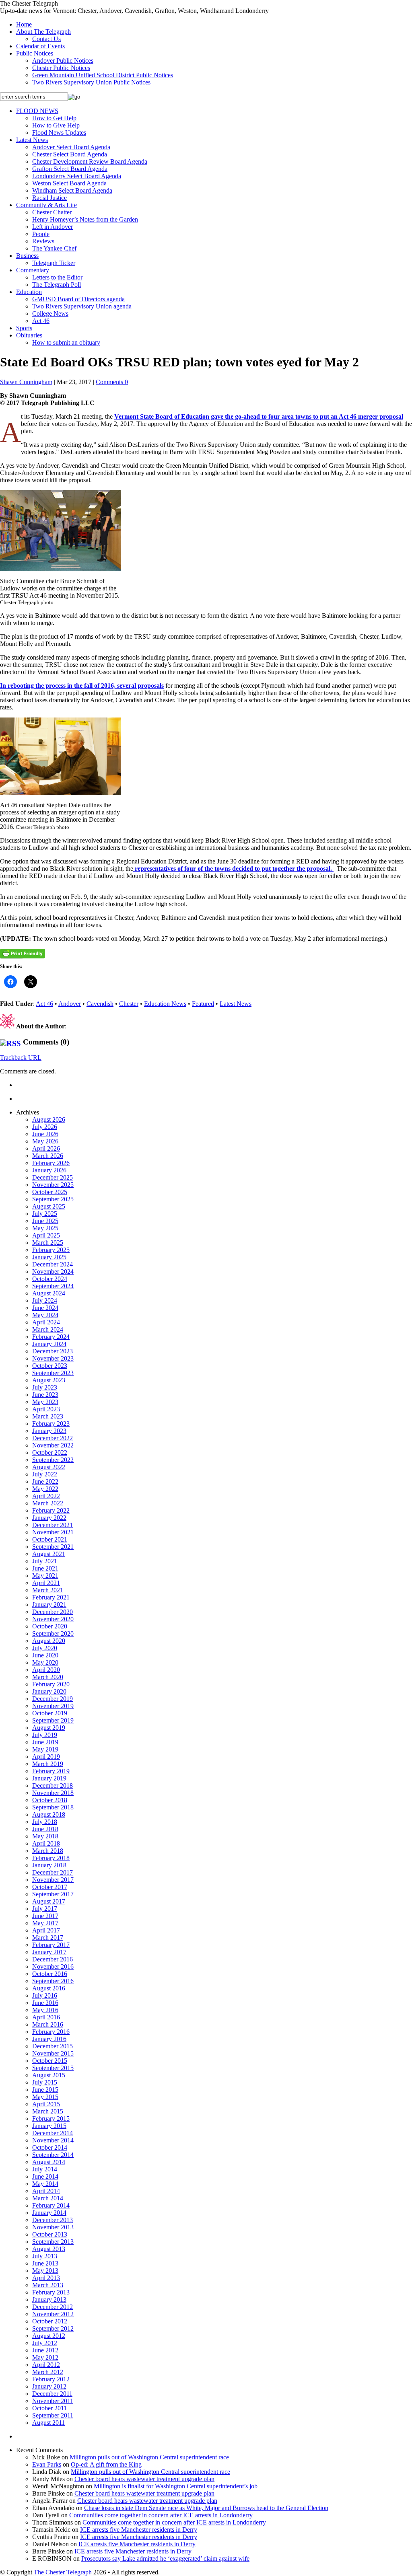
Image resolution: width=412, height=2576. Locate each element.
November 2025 (53, 1185)
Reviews (43, 241)
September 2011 (53, 2415)
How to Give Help (56, 125)
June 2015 (45, 2090)
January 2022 (49, 1518)
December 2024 (53, 1264)
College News (50, 314)
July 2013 (45, 2256)
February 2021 (51, 1597)
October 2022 (50, 1452)
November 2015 (53, 2053)
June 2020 (45, 1655)
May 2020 (45, 1662)
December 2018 (53, 1786)
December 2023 (53, 1351)
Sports (24, 328)
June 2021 (45, 1568)
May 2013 (45, 2271)
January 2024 (49, 1344)
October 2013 (50, 2234)
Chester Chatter (52, 212)
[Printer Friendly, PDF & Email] (23, 954)
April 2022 (46, 1496)
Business (27, 256)
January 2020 (49, 1691)
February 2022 (51, 1510)
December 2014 (53, 2133)
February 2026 (51, 1163)
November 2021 (53, 1532)
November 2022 (53, 1445)
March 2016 (48, 2024)
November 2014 (53, 2140)
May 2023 (45, 1402)
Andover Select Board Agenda (71, 147)
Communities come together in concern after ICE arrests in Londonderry (161, 2515)
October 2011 (49, 2408)
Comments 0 (112, 382)
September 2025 (53, 1199)
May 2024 (45, 1315)
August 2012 (49, 2336)
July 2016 (45, 1995)
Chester (129, 1004)
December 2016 (53, 1959)
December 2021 (53, 1525)
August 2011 (48, 2423)
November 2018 (53, 1793)
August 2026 (49, 1119)
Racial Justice (49, 198)
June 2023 (45, 1395)
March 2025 (48, 1243)
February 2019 (51, 1771)
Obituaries (29, 335)
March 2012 (48, 2372)
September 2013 (53, 2242)
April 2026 (46, 1148)
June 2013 (45, 2263)
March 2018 (48, 1851)
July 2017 (45, 1909)
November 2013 (53, 2227)
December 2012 (53, 2307)
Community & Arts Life (46, 205)
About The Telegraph (43, 32)
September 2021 (53, 1547)
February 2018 (51, 1858)
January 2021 (49, 1605)
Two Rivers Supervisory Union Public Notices (91, 82)
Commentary (33, 270)
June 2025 (45, 1221)
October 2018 (50, 1800)
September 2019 (53, 1720)
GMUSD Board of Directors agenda (78, 299)
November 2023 (53, 1358)
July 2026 (45, 1127)
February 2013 (51, 2292)
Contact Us (46, 39)
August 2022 (49, 1467)
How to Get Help (54, 118)
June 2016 (45, 2003)
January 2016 (49, 2039)
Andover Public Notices (63, 61)
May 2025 (45, 1228)
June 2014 (45, 2176)
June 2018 (45, 1829)
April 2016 (46, 2017)
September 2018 (53, 1807)
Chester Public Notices (61, 68)
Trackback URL (21, 1058)
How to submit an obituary (66, 342)
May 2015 (45, 2097)
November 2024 (53, 1272)
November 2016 (53, 1966)
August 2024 (49, 1293)
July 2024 (45, 1300)
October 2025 (50, 1192)
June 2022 (45, 1481)
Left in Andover (53, 227)
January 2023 (49, 1431)
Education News (165, 1004)
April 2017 (46, 1930)
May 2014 (45, 2184)
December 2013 (53, 2220)
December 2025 (53, 1177)
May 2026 (45, 1141)
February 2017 (51, 1945)
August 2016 (49, 1988)
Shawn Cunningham (26, 382)
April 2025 (46, 1235)
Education (29, 292)
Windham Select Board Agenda (72, 190)
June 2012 (45, 2350)
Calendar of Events (40, 46)
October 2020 (50, 1626)
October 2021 (50, 1539)
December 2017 (53, 1872)
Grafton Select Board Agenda (70, 169)
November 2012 (53, 2314)
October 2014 (50, 2147)
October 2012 (50, 2321)
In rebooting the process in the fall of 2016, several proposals (82, 686)
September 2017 (53, 1894)
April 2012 (46, 2365)
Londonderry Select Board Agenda (77, 176)
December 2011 (52, 2394)
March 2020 (48, 1677)
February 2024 (51, 1337)
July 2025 (45, 1214)
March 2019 (48, 1764)
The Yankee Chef (54, 248)
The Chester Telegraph (63, 2572)
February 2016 (51, 2032)
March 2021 (48, 1590)
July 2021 (45, 1561)
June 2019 (45, 1742)
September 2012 (53, 2328)
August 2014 (49, 2162)
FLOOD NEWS (37, 111)
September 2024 (53, 1286)
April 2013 (46, 2278)
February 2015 (51, 2119)
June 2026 (45, 1134)
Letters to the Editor (57, 277)
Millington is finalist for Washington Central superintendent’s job (176, 2486)
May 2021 (45, 1576)
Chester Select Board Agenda (70, 154)
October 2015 (50, 2061)
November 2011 (53, 2401)
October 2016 (50, 1974)
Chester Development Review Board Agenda (90, 161)
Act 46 (41, 321)
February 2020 (51, 1684)
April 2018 (46, 1843)
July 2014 (45, 2169)
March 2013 (48, 2285)
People (41, 234)
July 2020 (45, 1648)
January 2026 (49, 1170)
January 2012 (49, 2386)
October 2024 (50, 1279)
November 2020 (53, 1619)
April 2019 (46, 1757)
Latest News (32, 140)
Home (24, 24)
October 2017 (50, 1887)
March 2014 (48, 2198)
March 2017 (48, 1938)
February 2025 (51, 1250)
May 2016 (45, 2010)
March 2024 (48, 1329)
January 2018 (49, 1865)
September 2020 (53, 1633)
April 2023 (46, 1409)
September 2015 (53, 2068)
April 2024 (46, 1322)
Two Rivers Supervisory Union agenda (82, 306)
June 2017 (45, 1916)
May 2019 (45, 1749)
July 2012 (45, 2343)
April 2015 (46, 2104)
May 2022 (45, 1489)
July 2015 (45, 2082)
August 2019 (49, 1728)
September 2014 (53, 2155)
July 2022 (45, 1474)
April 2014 (46, 2191)
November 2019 (53, 1706)
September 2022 (53, 1460)
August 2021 (49, 1554)
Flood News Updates (59, 133)
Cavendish (100, 1004)
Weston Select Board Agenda (69, 183)
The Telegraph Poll (57, 285)
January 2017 (49, 1952)
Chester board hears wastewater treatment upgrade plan (144, 2479)
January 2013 (49, 2299)
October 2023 (50, 1366)
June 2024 (45, 1308)
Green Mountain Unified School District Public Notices (103, 75)
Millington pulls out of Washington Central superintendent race (149, 2457)
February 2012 (51, 2379)
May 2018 (45, 1836)
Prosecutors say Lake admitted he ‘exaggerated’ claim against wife (165, 2559)
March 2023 (48, 1416)
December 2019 (53, 1699)
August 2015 (49, 2075)
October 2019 (50, 1713)
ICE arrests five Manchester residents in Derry (139, 2530)
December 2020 (53, 1612)
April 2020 (46, 1670)
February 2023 (51, 1424)
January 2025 (49, 1257)
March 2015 (48, 2111)
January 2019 (49, 1778)
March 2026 (48, 1156)
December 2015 (53, 2046)
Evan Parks (47, 2464)
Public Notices (35, 53)
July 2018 (45, 1822)
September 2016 (53, 1981)
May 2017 (45, 1923)
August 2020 (49, 1641)
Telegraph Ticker (54, 263)
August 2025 (49, 1206)
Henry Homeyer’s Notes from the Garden (85, 219)
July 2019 (45, 1735)
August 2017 (49, 1901)
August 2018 (49, 1814)
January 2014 (49, 2213)
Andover (70, 1004)
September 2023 (53, 1373)
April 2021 (46, 1583)
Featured (203, 1004)
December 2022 (53, 1438)
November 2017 (53, 1880)
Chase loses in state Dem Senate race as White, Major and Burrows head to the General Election (206, 2508)
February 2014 (51, 2205)
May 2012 (45, 2357)
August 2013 (49, 2249)
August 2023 (49, 1380)
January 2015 (49, 2126)
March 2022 (48, 1503)
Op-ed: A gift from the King (106, 2464)
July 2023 (45, 1387)
